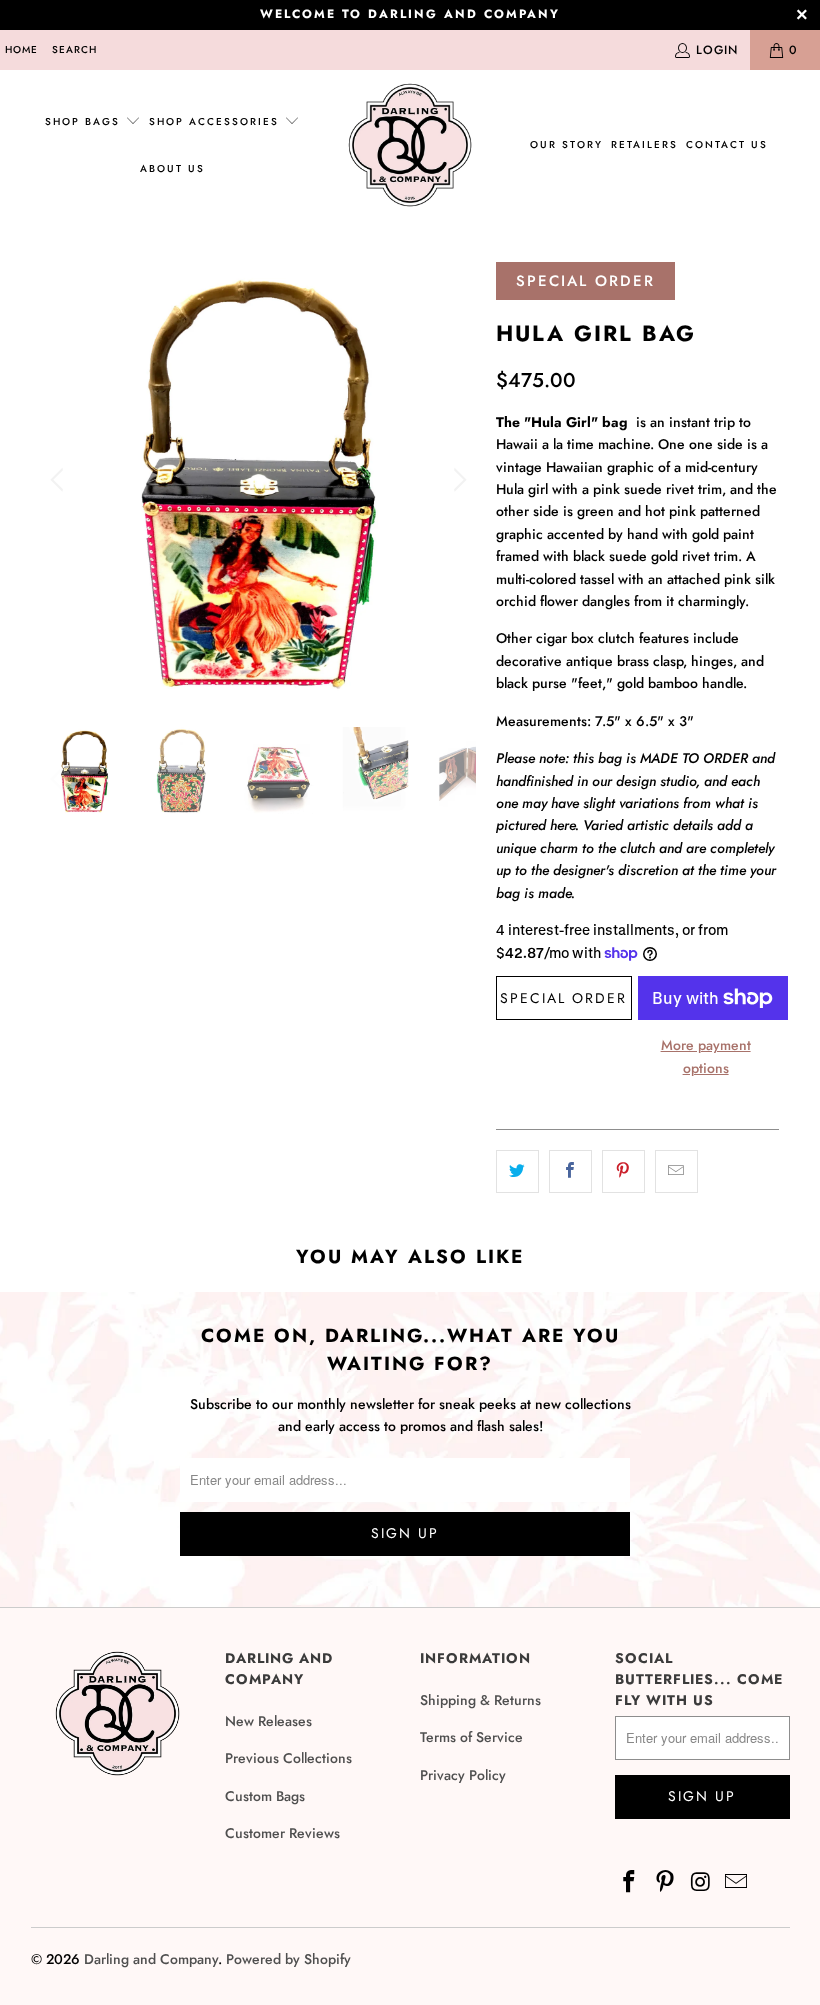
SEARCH (74, 49)
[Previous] (60, 479)
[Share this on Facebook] (570, 1171)
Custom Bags (265, 1796)
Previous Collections (288, 1758)
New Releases (268, 1721)
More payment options (706, 1056)
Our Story (566, 144)
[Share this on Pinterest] (623, 1171)
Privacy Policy (463, 1775)
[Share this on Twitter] (517, 1171)
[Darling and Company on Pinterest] (665, 1882)
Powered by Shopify (288, 1959)
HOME (21, 49)
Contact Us (727, 144)
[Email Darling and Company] (737, 1882)
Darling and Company (151, 1959)
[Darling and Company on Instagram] (701, 1882)
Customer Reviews (282, 1833)
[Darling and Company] (410, 146)
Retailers (644, 144)
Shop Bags (82, 121)
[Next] (457, 479)
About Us (172, 168)
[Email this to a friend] (676, 1171)
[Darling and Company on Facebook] (630, 1882)
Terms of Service (471, 1737)
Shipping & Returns (480, 1700)
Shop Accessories (216, 121)
